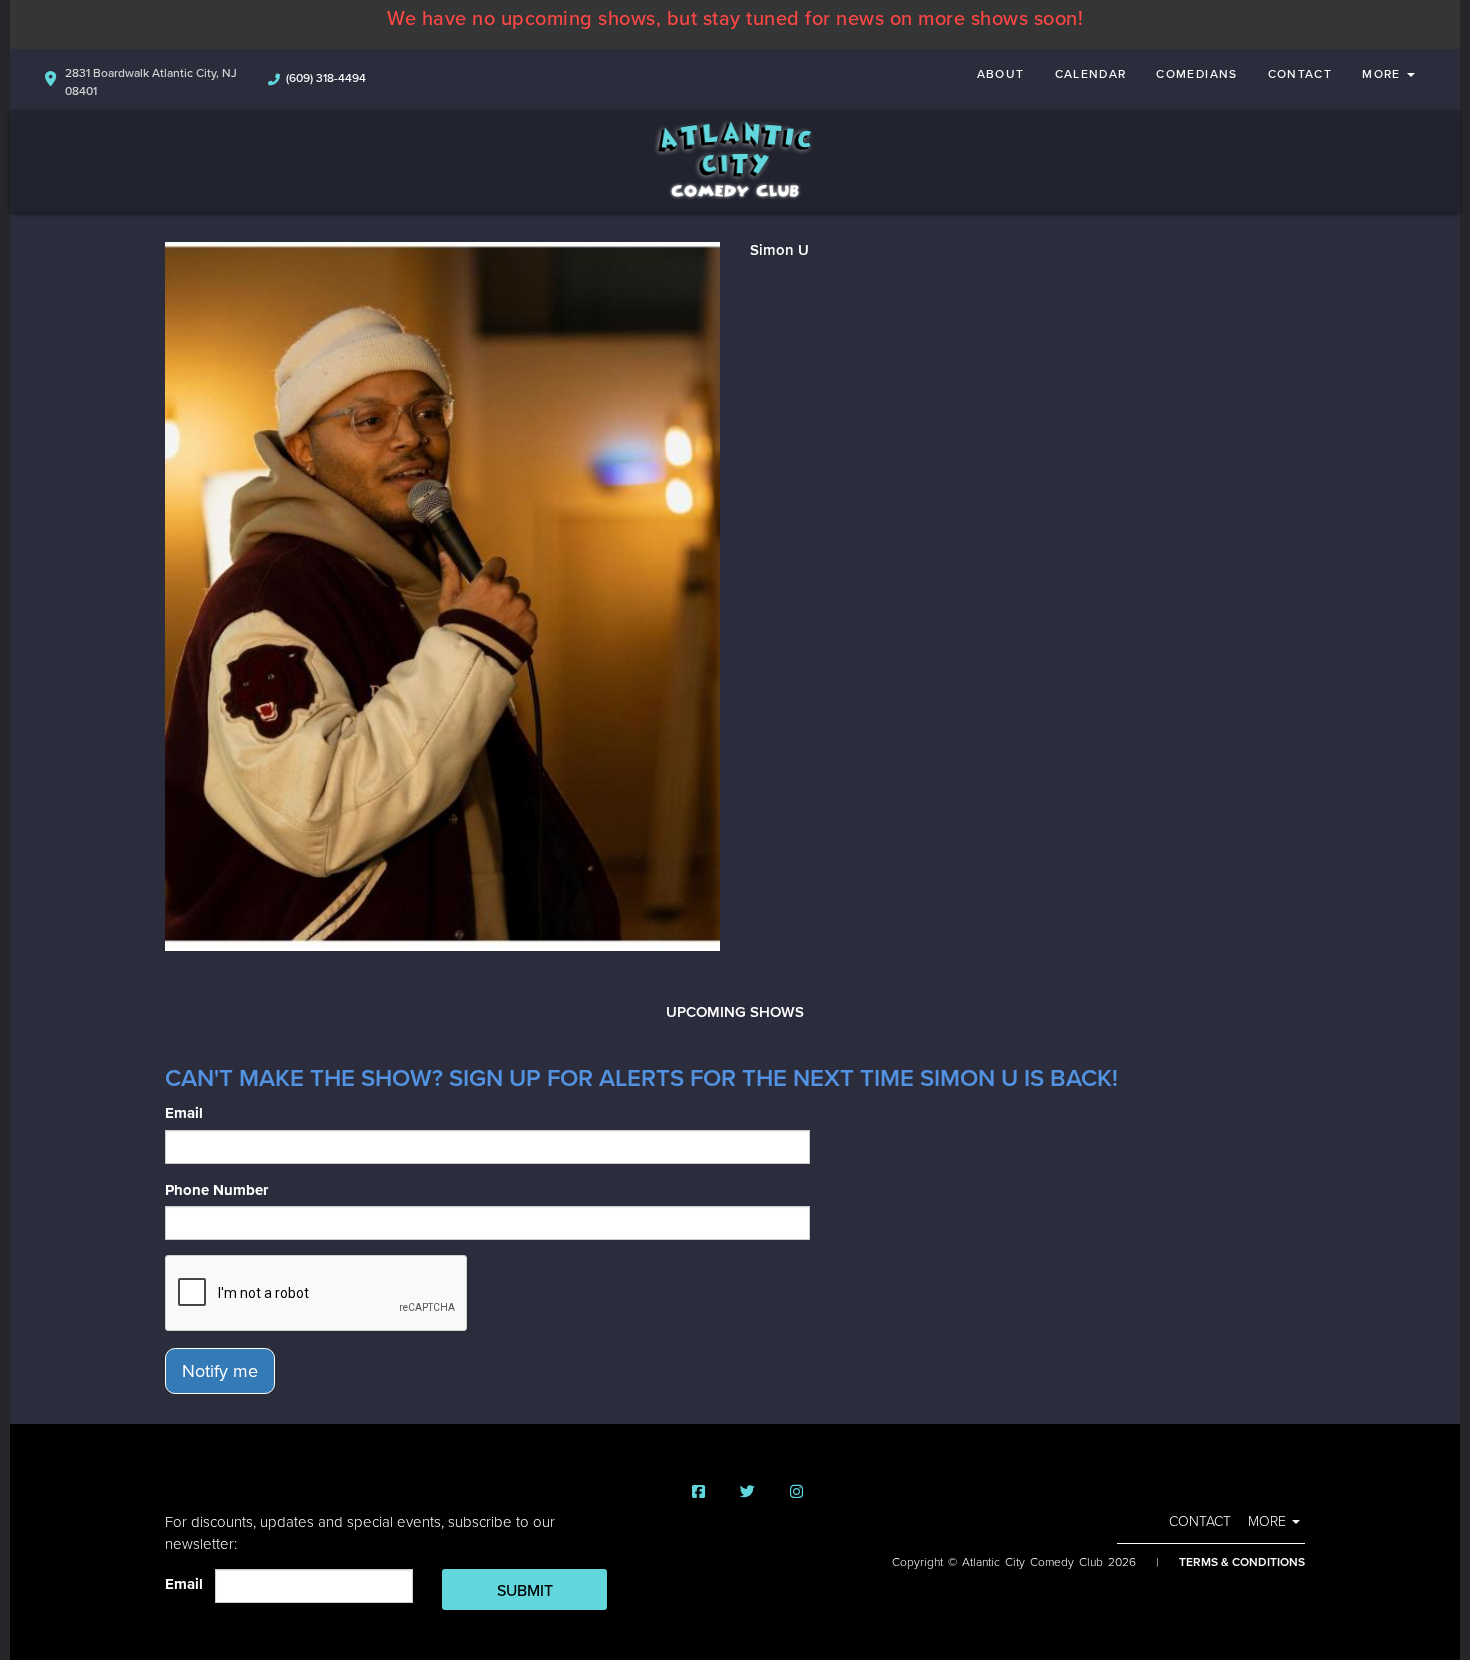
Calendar (1091, 74)
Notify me (220, 1371)
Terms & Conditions (1242, 1562)
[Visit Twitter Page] (747, 1492)
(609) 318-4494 (326, 78)
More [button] (1383, 74)
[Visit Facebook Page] (698, 1492)
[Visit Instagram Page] (796, 1492)
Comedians (1196, 74)
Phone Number (216, 1190)
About (1001, 74)
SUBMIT (525, 1591)
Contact (1300, 74)
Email (184, 1113)
